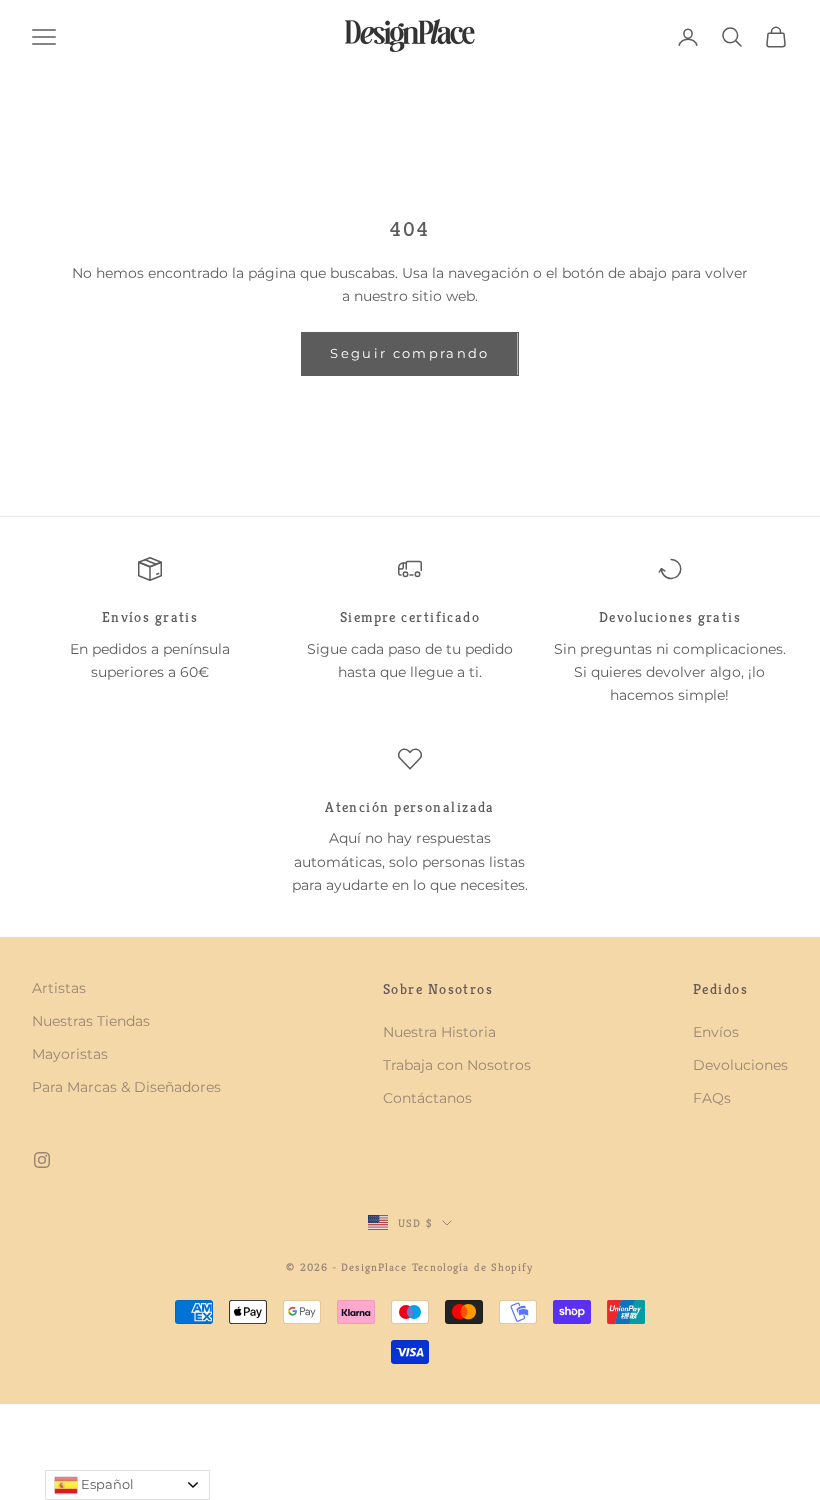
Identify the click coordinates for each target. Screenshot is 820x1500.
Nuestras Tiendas (91, 1021)
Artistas (59, 988)
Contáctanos (427, 1098)
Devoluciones (740, 1065)
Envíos (716, 1032)
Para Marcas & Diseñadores (126, 1087)
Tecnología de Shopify (473, 1267)
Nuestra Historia (439, 1032)
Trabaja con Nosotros (457, 1065)
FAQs (712, 1098)
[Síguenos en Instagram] (42, 1160)
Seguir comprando (409, 353)
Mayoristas (70, 1054)
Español (106, 1484)
